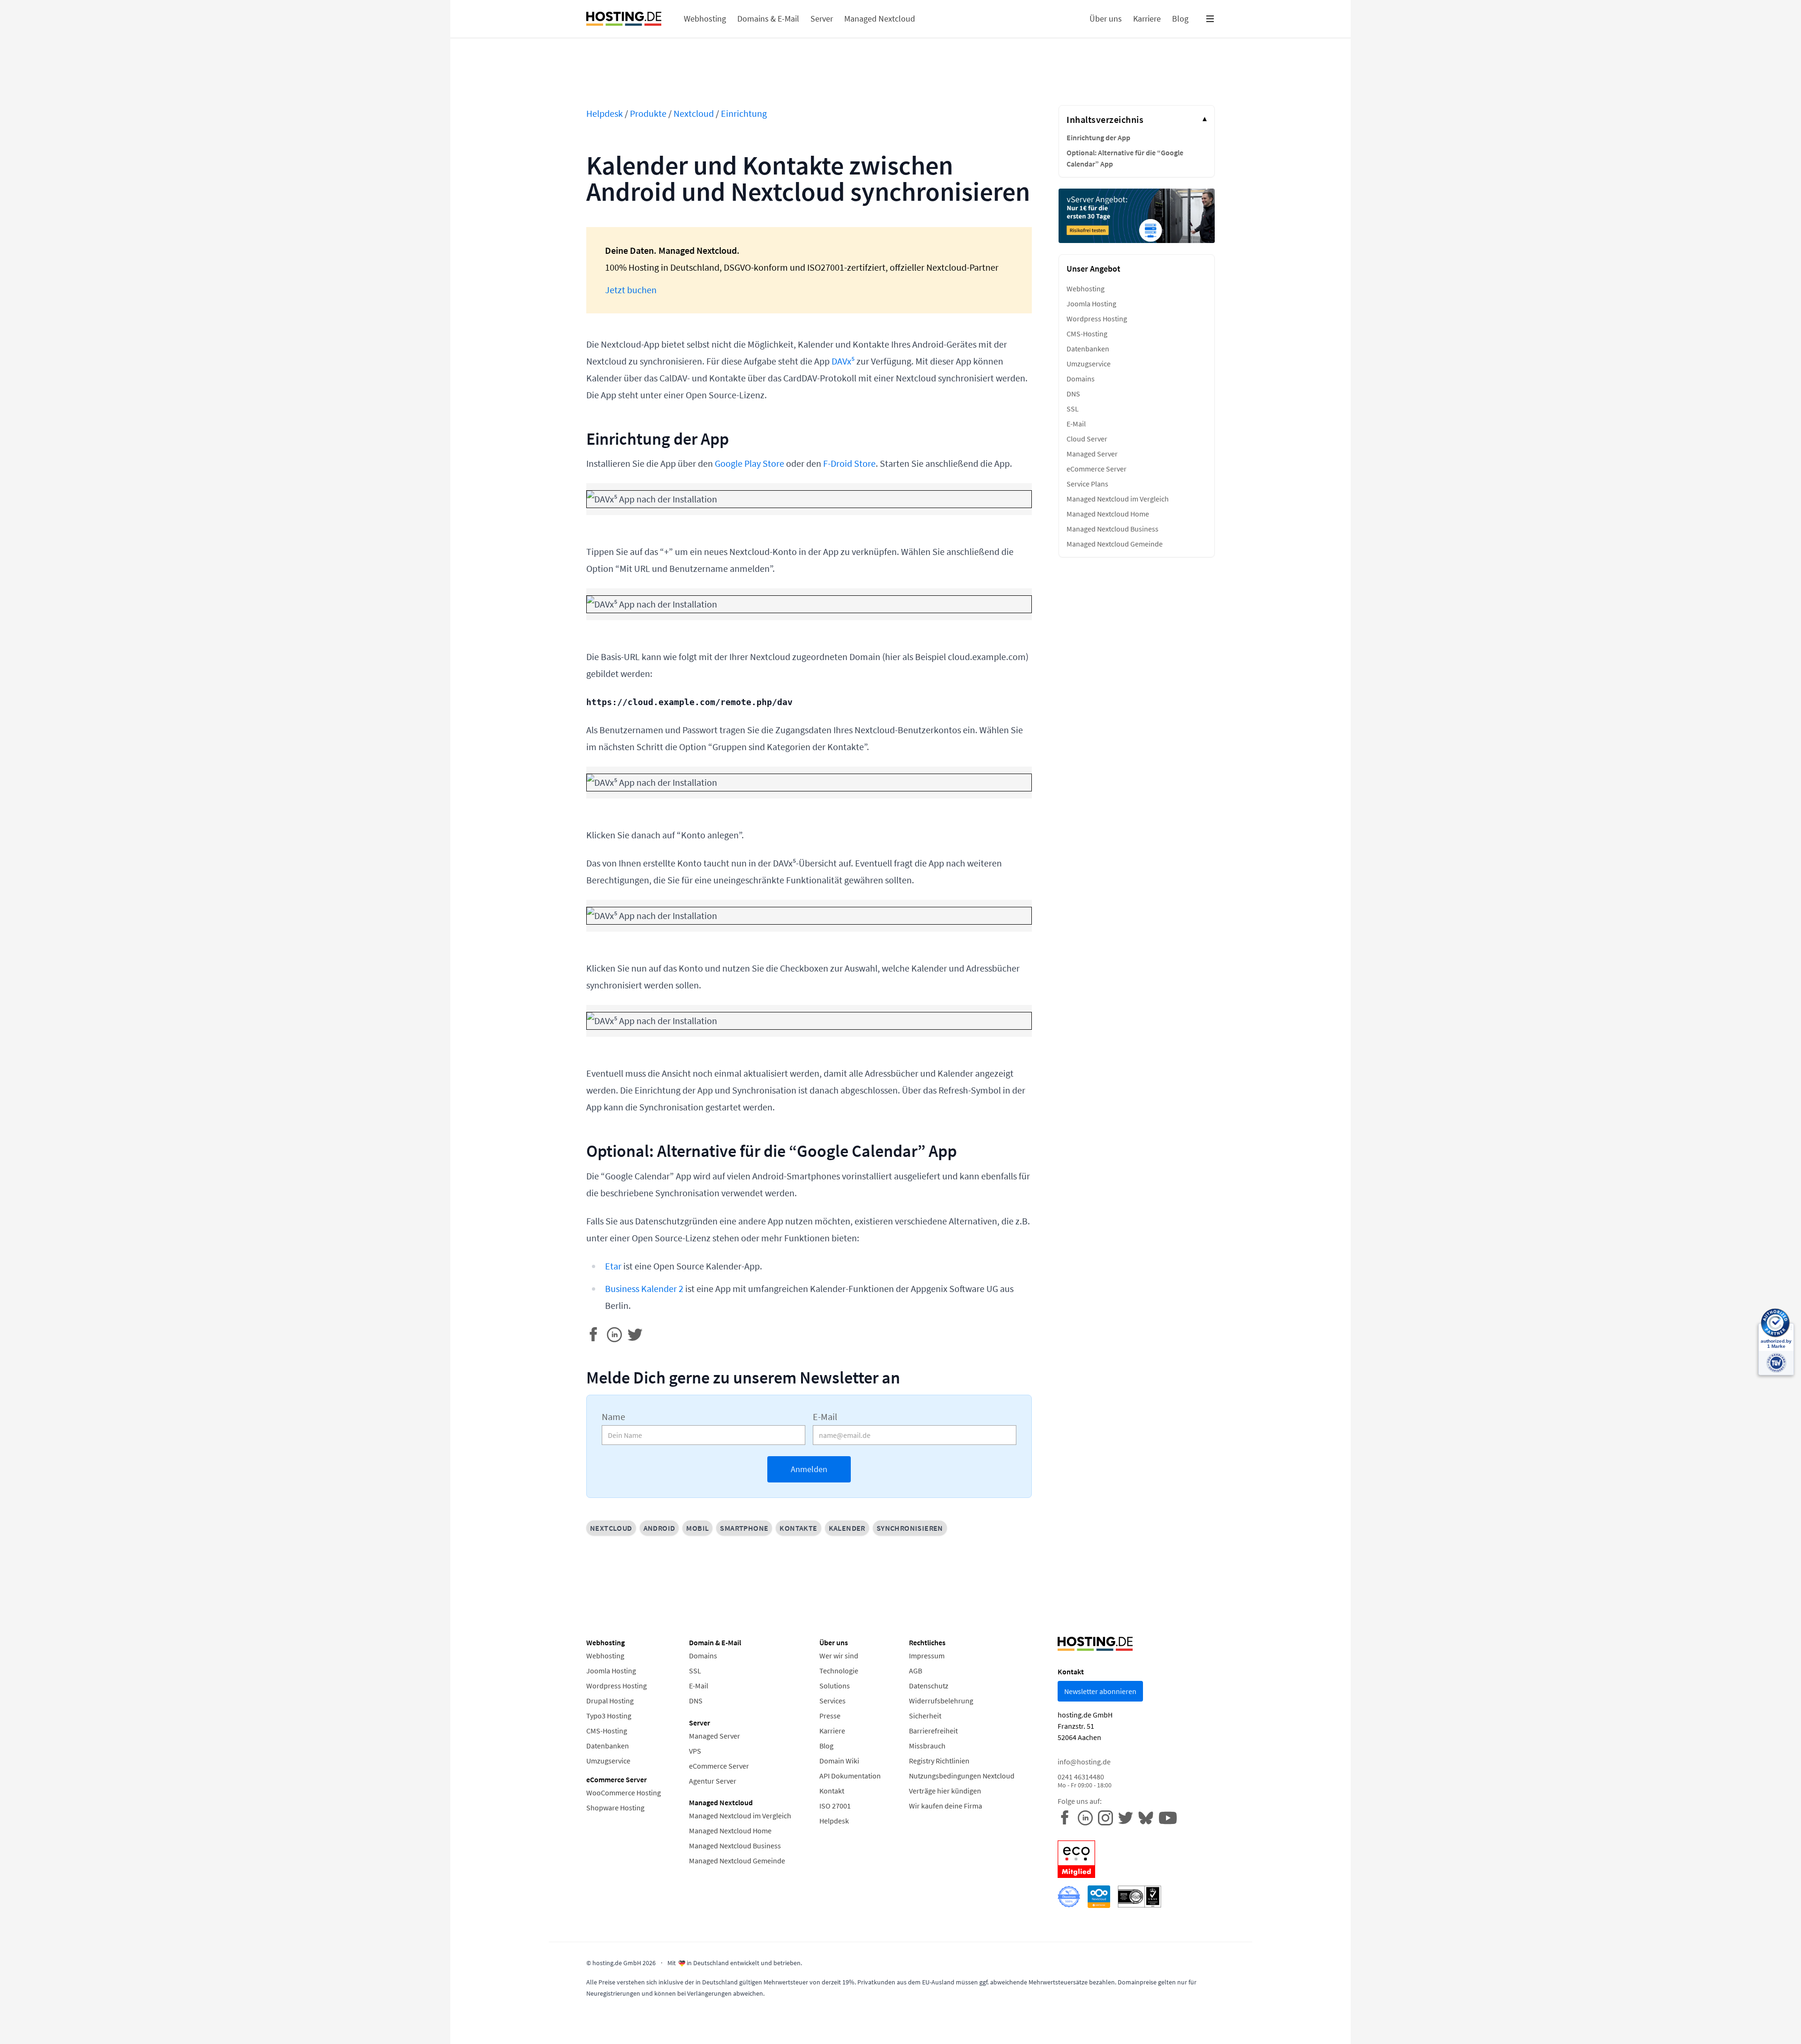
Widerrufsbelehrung (941, 1701)
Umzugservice (1089, 364)
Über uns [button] (1106, 19)
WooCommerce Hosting (624, 1793)
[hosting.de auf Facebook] (1068, 1817)
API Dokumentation (850, 1776)
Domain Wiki (839, 1761)
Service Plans (1087, 484)
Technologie (839, 1671)
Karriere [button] (1147, 19)
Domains (1081, 379)
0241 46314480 (1085, 1781)
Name (613, 1417)
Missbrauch (927, 1746)
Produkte (648, 113)
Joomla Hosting (1091, 304)
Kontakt (832, 1791)
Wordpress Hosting (1097, 319)
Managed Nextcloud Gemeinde (1115, 544)
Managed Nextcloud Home (1108, 514)
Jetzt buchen (631, 290)
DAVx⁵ (843, 361)
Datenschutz (929, 1686)
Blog (826, 1746)
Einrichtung (744, 113)
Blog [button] (1180, 19)
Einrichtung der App (1098, 137)
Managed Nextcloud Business (1112, 529)
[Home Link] (624, 19)
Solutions (835, 1686)
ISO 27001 (835, 1806)
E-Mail (825, 1417)
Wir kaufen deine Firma (946, 1806)
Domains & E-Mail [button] (768, 19)
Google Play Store (749, 463)
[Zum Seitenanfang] (46, 1998)
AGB (916, 1671)
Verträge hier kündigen (945, 1791)
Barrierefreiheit (933, 1731)
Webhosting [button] (705, 19)
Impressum (927, 1656)
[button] (1210, 19)
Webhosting (1086, 289)
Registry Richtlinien (939, 1761)
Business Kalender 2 (644, 1288)
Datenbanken (1088, 349)
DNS (1073, 394)
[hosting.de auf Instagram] (1108, 1817)
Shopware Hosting (615, 1808)
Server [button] (822, 19)
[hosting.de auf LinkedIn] (1088, 1817)
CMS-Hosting (1087, 334)
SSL (1073, 409)
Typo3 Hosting (609, 1716)
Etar (613, 1266)
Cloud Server (1087, 439)
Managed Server (1092, 454)
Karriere (832, 1731)
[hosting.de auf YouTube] (1148, 1817)
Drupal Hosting (610, 1701)
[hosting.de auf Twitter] (1128, 1817)
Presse (830, 1716)
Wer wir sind (839, 1656)
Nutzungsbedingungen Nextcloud (962, 1776)
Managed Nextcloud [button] (880, 19)
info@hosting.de (1084, 1762)
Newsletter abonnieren (1100, 1691)
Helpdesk (605, 113)
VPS (695, 1751)
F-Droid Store (849, 463)
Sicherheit (925, 1716)
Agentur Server (713, 1781)
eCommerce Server (1097, 469)
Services (832, 1701)
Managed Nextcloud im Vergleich (1118, 499)
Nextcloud (694, 113)
